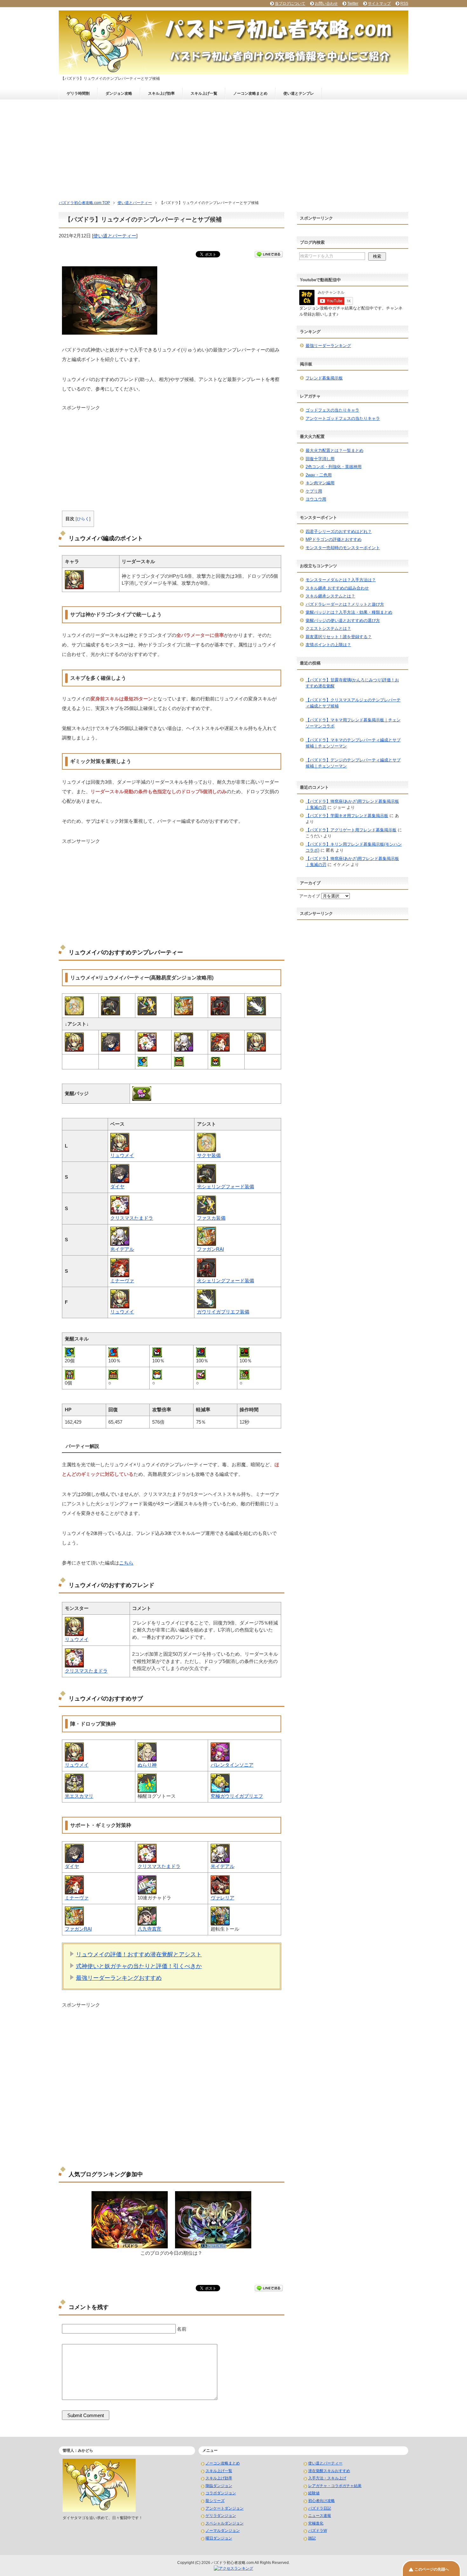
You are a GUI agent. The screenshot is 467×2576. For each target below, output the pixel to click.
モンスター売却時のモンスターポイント (343, 548)
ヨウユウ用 (316, 499)
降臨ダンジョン (219, 2486)
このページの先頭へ (432, 2569)
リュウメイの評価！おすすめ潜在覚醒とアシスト (139, 1954)
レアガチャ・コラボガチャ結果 (335, 2486)
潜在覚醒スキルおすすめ (329, 2471)
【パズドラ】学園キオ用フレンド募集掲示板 (347, 816)
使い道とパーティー (115, 236)
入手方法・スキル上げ (327, 2478)
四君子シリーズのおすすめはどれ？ (339, 532)
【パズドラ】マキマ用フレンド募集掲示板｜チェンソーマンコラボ (353, 723)
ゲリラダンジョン (221, 2516)
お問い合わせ (326, 3)
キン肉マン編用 (320, 483)
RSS (404, 3)
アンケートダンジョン (225, 2508)
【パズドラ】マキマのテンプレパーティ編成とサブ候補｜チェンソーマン (353, 743)
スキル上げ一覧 (204, 93)
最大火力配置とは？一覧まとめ (335, 450)
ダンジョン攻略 (119, 93)
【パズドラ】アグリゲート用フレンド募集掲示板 (351, 830)
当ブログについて (290, 3)
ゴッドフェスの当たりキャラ (332, 410)
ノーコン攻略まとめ (250, 93)
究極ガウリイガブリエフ (237, 1796)
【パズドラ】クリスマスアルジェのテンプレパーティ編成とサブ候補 (353, 703)
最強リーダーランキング (328, 346)
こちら (126, 1563)
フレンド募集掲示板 (324, 378)
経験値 (314, 2493)
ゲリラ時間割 (78, 93)
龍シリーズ (215, 2501)
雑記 (312, 2538)
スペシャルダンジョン (225, 2523)
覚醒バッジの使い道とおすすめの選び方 (343, 620)
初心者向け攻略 (321, 2501)
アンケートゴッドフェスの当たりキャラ (343, 418)
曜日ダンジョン (219, 2538)
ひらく (83, 519)
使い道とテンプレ (299, 93)
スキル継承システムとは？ (330, 596)
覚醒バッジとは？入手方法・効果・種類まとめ (349, 612)
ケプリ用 (314, 491)
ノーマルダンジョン (223, 2531)
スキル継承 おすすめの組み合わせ (337, 588)
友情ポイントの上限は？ (328, 645)
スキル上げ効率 (161, 93)
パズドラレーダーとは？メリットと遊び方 (345, 604)
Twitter (353, 3)
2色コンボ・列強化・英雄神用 (334, 467)
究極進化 (316, 2523)
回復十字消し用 (320, 459)
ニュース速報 (320, 2516)
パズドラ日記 (320, 2508)
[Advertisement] (233, 147)
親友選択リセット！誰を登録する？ (339, 637)
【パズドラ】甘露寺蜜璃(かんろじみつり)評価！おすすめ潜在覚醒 (352, 683)
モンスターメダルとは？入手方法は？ (341, 580)
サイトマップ (379, 3)
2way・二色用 (319, 475)
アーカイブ (310, 896)
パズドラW (318, 2531)
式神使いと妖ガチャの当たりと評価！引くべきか (139, 1966)
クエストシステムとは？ (328, 628)
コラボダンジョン (221, 2493)
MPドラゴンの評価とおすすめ (334, 539)
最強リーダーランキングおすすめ (119, 1978)
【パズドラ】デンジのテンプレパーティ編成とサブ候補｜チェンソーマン (353, 763)
